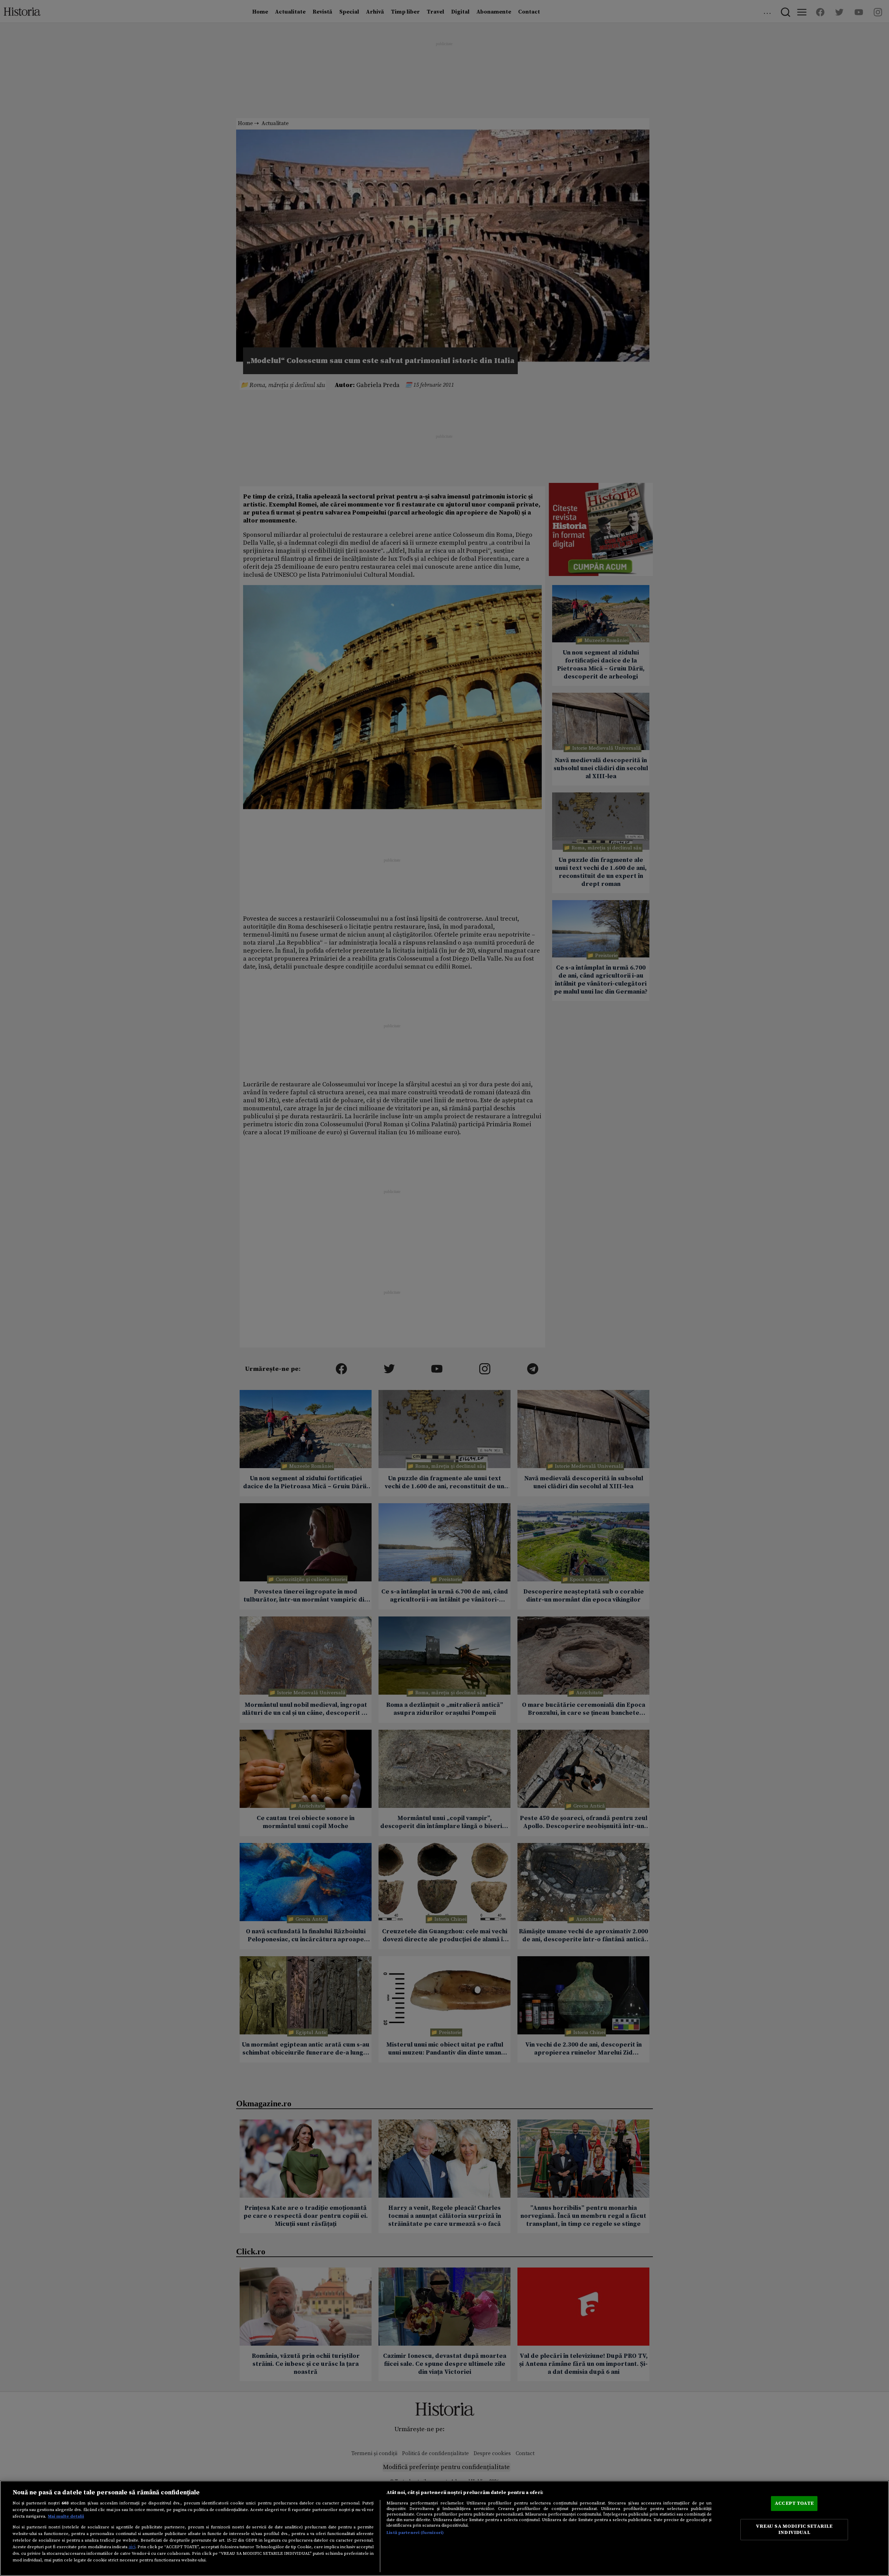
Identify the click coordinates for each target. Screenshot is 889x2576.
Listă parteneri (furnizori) (415, 2533)
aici (132, 2547)
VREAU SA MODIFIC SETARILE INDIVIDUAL (794, 2529)
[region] (444, 2528)
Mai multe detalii (66, 2516)
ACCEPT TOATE (794, 2503)
